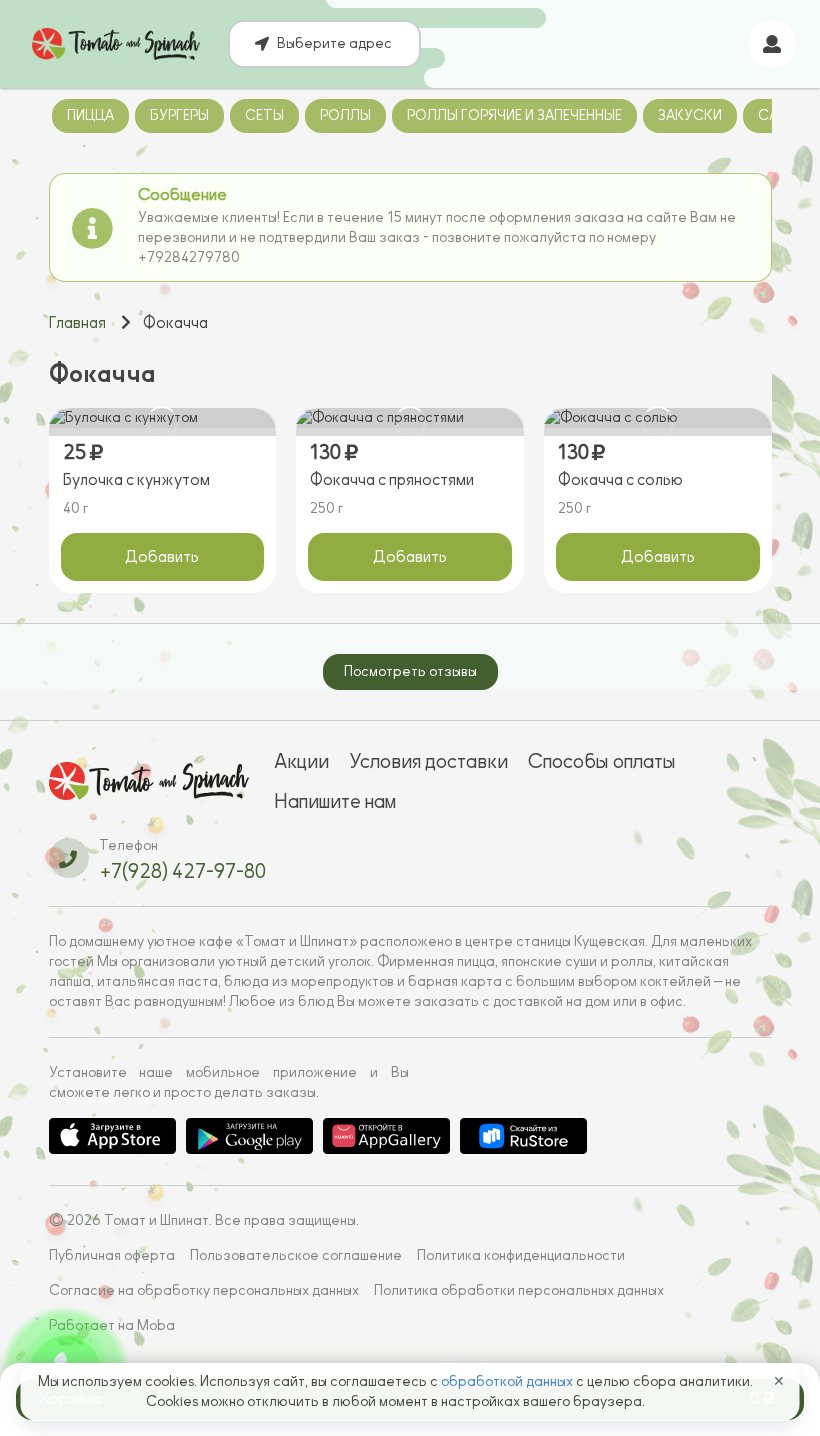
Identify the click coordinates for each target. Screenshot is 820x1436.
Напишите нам (335, 801)
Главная (77, 323)
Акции (301, 761)
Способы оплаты (602, 761)
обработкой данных (508, 1381)
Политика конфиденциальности (521, 1255)
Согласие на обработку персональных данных (204, 1290)
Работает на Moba (112, 1325)
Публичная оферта (112, 1255)
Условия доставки (428, 761)
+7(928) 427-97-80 (182, 871)
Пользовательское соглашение (296, 1255)
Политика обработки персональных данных (519, 1290)
